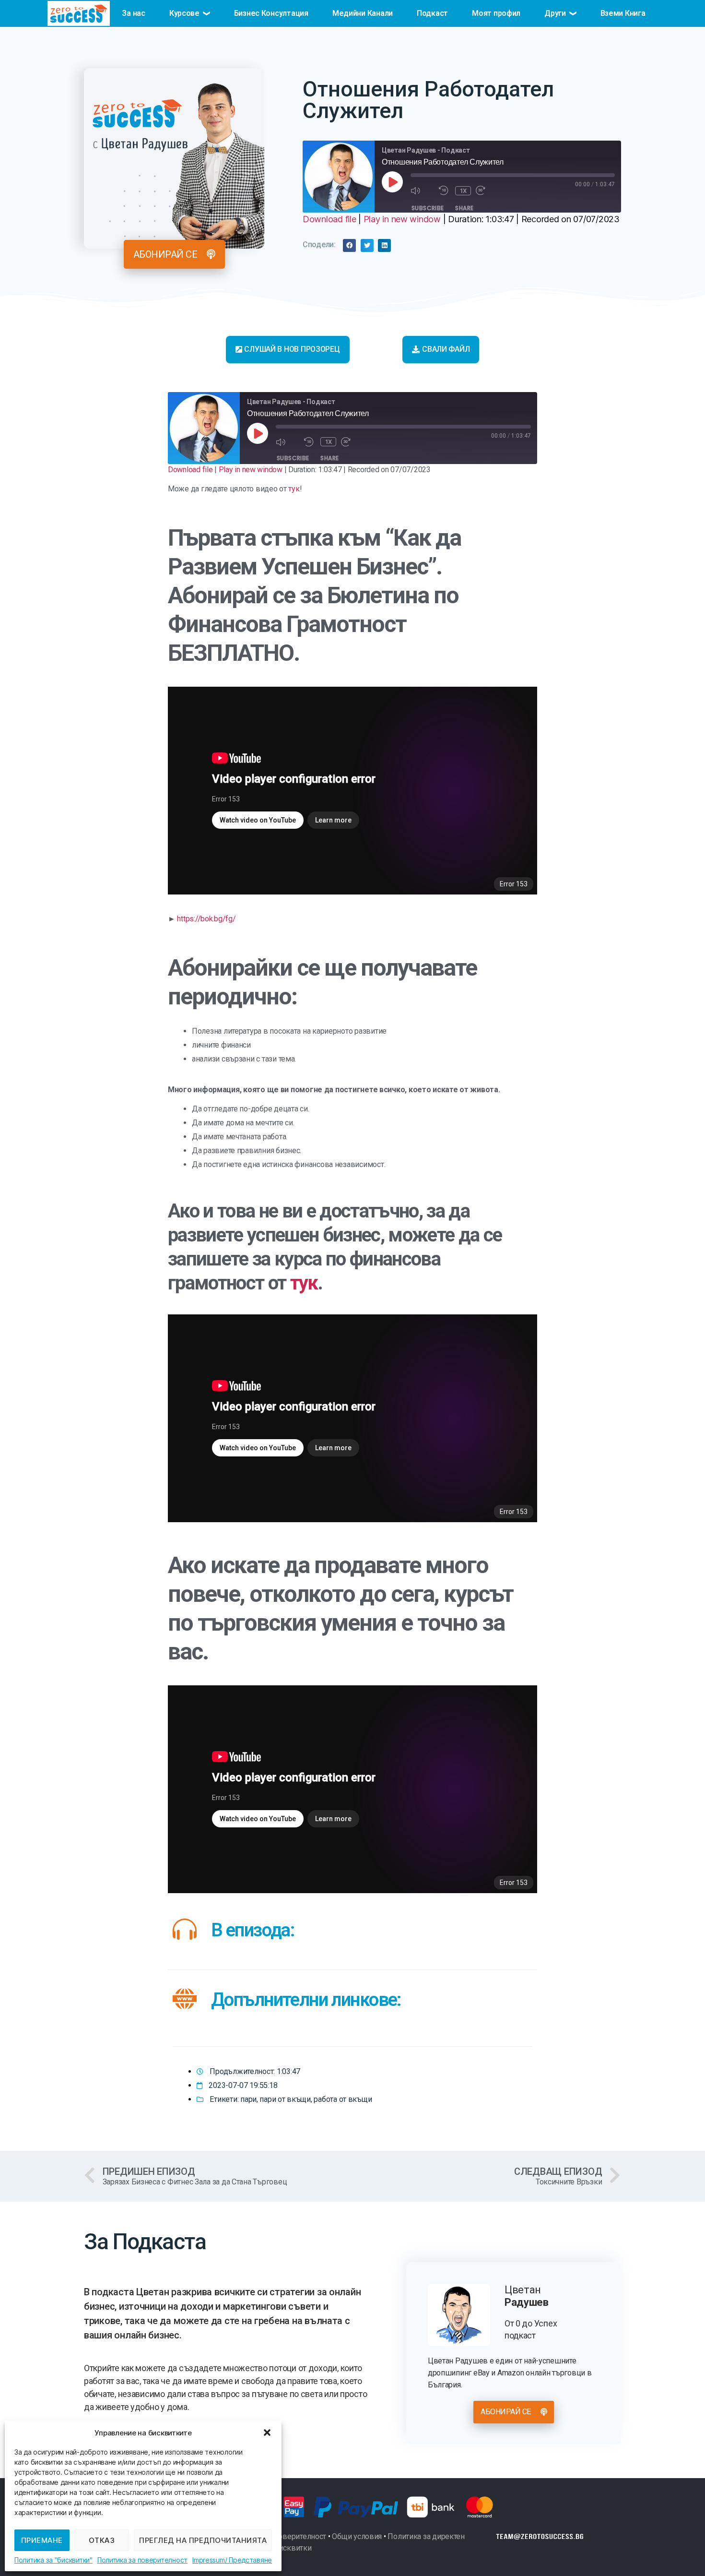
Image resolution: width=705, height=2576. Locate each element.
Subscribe (428, 208)
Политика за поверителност (142, 2560)
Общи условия (357, 2536)
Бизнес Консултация (271, 13)
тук (294, 489)
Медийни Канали (363, 13)
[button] (267, 2433)
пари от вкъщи (285, 2099)
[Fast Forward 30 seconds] (488, 190)
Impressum (209, 2560)
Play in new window (402, 219)
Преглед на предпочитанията (203, 2540)
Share (464, 208)
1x (464, 191)
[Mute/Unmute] (422, 190)
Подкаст (432, 13)
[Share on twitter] (367, 245)
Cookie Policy (53, 2560)
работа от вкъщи (343, 2099)
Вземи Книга (623, 13)
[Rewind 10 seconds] (445, 190)
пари (248, 2099)
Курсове (184, 13)
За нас (133, 13)
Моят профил (496, 13)
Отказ (102, 2540)
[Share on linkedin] (384, 245)
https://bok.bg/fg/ (206, 919)
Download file (329, 219)
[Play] (392, 182)
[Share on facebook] (349, 245)
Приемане (42, 2540)
